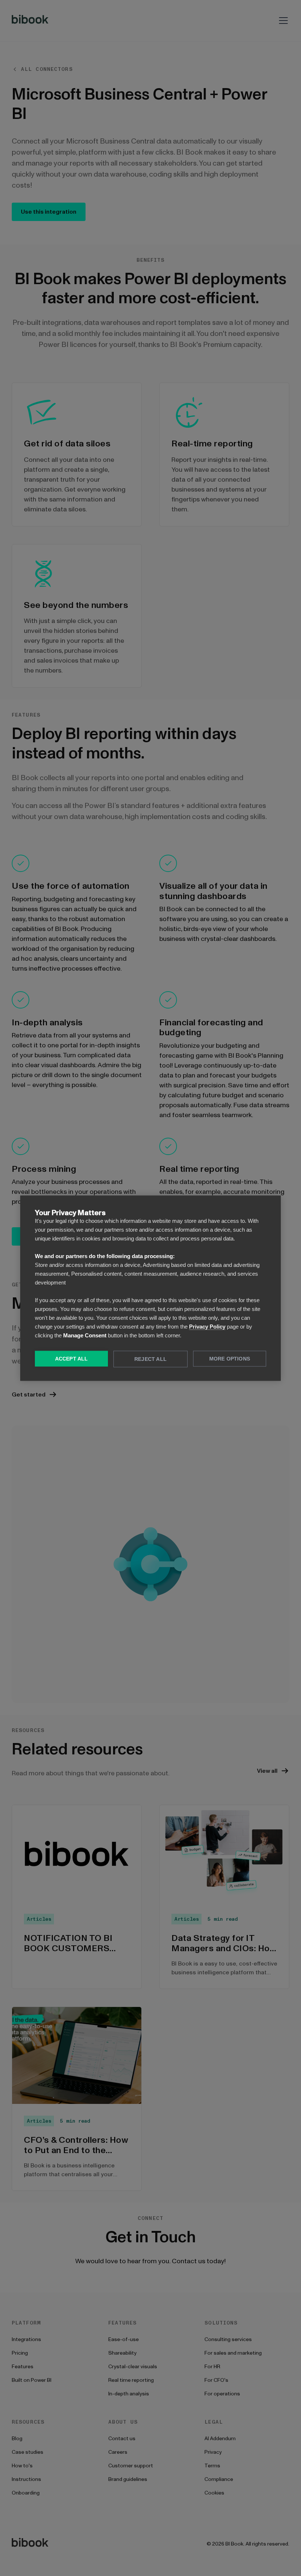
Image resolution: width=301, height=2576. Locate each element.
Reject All (150, 1359)
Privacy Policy (207, 1326)
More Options (230, 1358)
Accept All (72, 1358)
